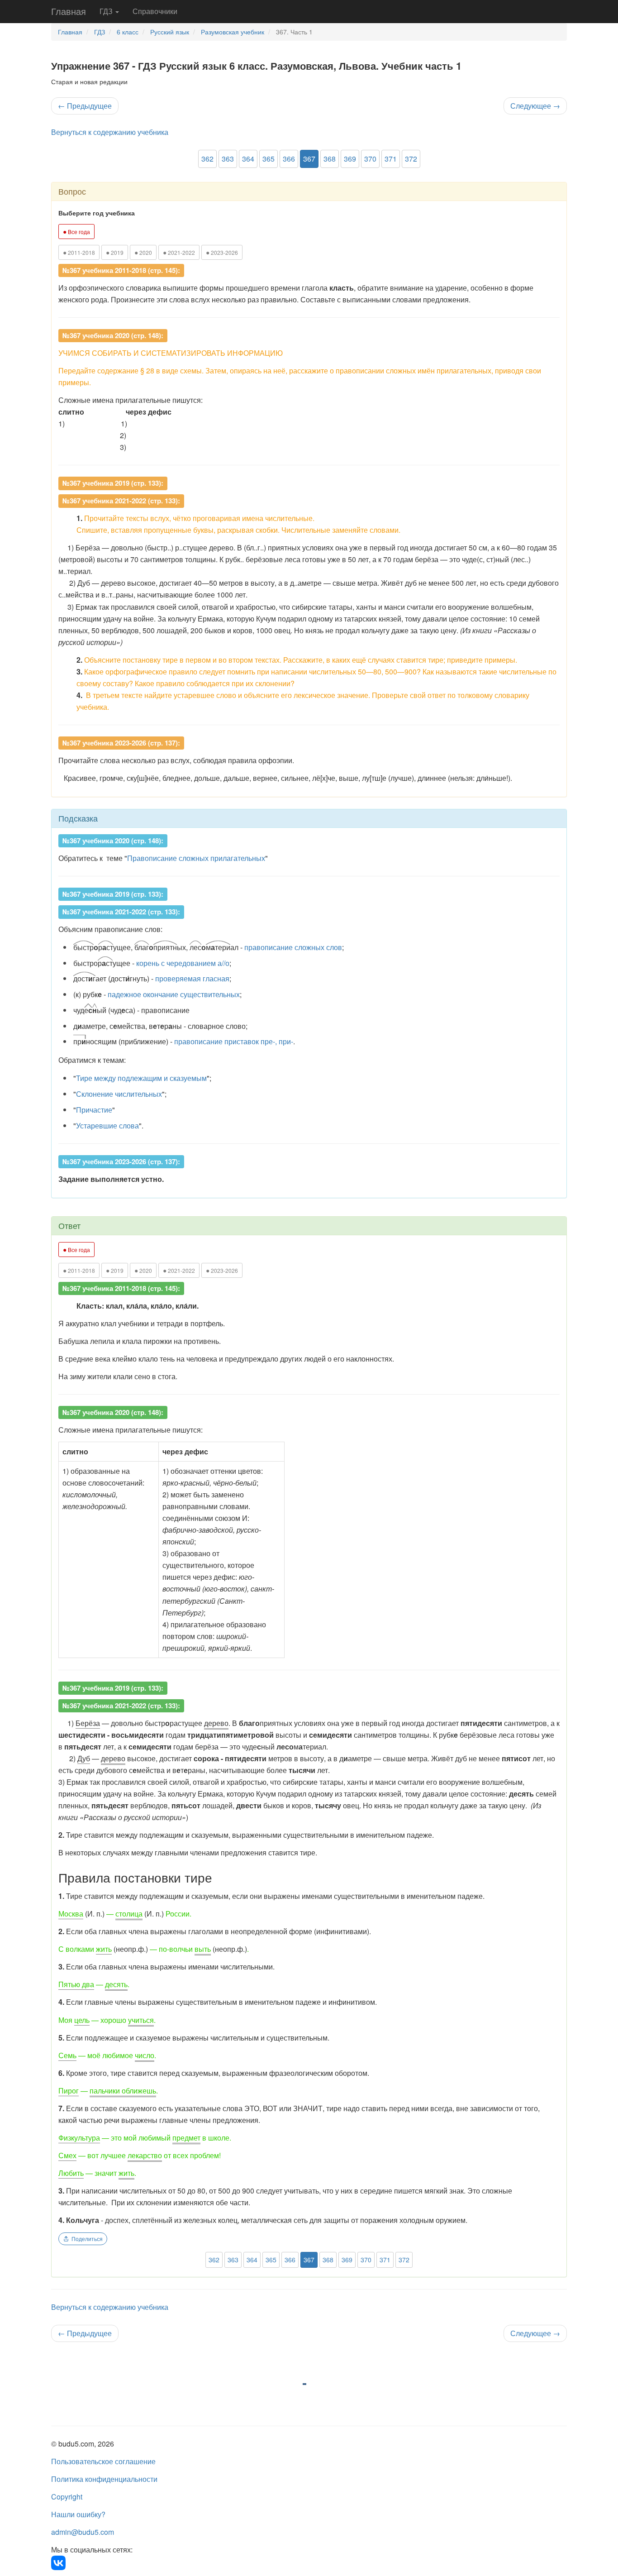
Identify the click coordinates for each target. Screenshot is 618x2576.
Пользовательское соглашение (103, 2461)
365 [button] (269, 159)
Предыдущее (85, 106)
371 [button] (391, 159)
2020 (143, 252)
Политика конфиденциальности (104, 2479)
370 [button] (370, 159)
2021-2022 (179, 252)
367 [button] (309, 159)
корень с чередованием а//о (183, 963)
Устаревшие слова (107, 1126)
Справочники (155, 11)
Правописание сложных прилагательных (196, 858)
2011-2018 (79, 252)
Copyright (67, 2497)
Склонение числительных (119, 1094)
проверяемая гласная (192, 978)
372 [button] (411, 159)
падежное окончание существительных (174, 994)
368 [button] (330, 159)
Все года (76, 231)
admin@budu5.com (83, 2532)
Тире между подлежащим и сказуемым (141, 1078)
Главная (69, 11)
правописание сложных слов (293, 947)
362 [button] (207, 159)
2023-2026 (222, 252)
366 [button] (289, 159)
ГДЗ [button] (107, 11)
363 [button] (228, 159)
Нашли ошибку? (78, 2514)
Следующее (535, 106)
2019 (115, 252)
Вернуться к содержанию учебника (110, 132)
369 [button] (350, 159)
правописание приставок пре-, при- (234, 1041)
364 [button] (248, 159)
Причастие (94, 1110)
